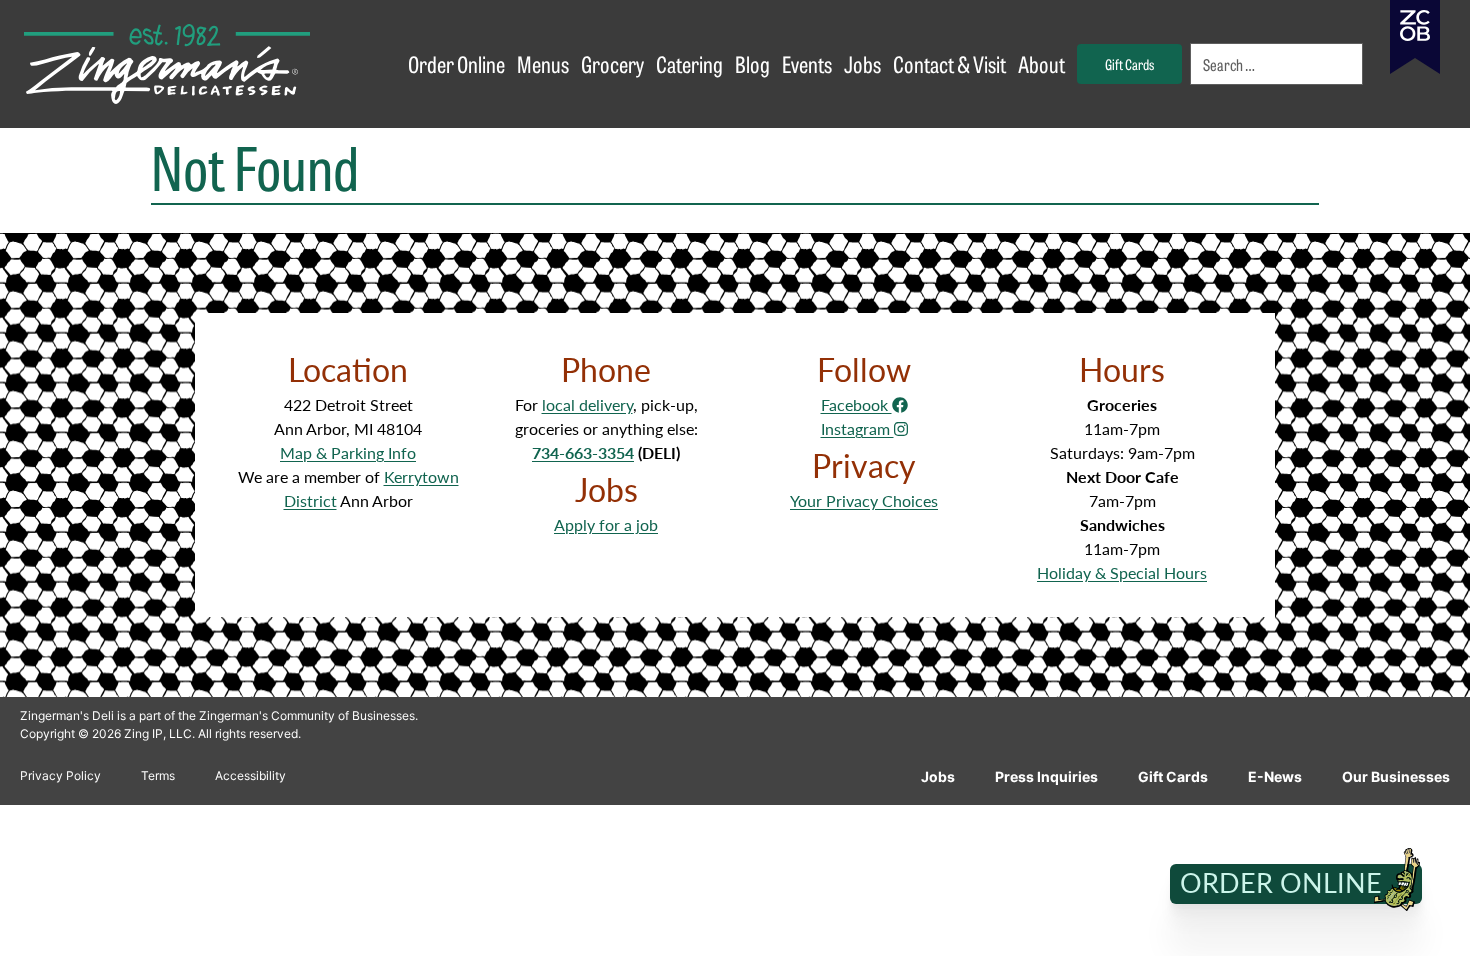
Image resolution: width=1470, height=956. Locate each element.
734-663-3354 (583, 452)
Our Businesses (1396, 776)
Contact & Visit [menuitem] (949, 63)
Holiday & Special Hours (1122, 572)
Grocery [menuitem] (612, 63)
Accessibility (250, 775)
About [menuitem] (1041, 63)
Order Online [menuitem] (456, 63)
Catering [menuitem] (689, 63)
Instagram (857, 428)
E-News (1275, 776)
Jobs (938, 776)
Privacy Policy (60, 775)
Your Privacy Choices (864, 500)
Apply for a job (606, 524)
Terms (158, 775)
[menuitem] (1278, 64)
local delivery (587, 404)
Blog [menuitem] (752, 63)
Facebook (856, 404)
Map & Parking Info (348, 452)
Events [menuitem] (807, 63)
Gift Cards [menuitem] (1129, 63)
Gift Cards (1173, 776)
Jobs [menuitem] (862, 63)
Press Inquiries (1046, 776)
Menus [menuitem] (543, 63)
